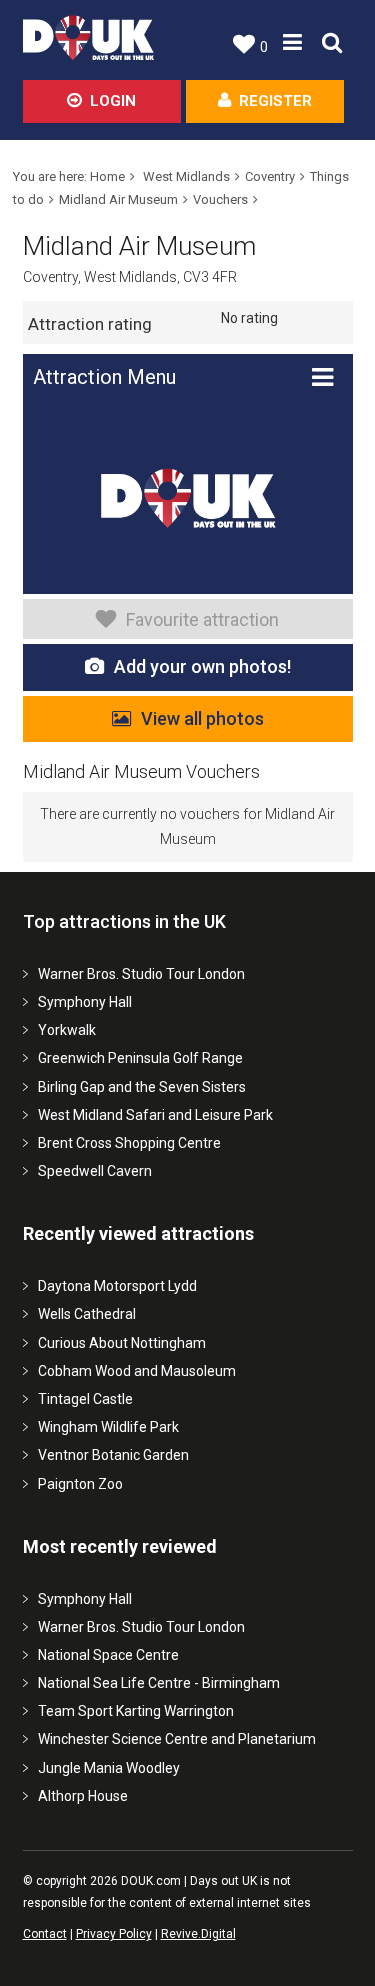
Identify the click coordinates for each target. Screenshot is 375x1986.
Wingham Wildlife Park (108, 1427)
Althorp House (83, 1796)
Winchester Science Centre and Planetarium (177, 1739)
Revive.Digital (198, 1934)
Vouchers (220, 199)
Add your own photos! (202, 666)
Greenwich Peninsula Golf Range (140, 1058)
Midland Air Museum (118, 199)
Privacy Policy (114, 1934)
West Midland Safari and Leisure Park (155, 1115)
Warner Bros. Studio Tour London (141, 974)
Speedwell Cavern (95, 1171)
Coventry (270, 176)
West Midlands (186, 176)
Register (275, 101)
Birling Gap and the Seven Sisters (142, 1087)
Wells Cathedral (87, 1314)
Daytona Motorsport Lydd (117, 1286)
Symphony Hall (85, 1002)
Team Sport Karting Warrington (136, 1711)
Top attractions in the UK (124, 921)
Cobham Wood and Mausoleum (137, 1371)
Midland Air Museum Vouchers (141, 771)
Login (113, 101)
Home (107, 176)
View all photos (202, 718)
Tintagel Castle (85, 1399)
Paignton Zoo (80, 1484)
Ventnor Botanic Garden (113, 1455)
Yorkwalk (67, 1030)
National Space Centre (108, 1655)
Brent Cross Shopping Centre (129, 1143)
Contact (45, 1934)
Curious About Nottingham (122, 1343)
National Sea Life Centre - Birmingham (159, 1683)
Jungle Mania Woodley (109, 1768)
